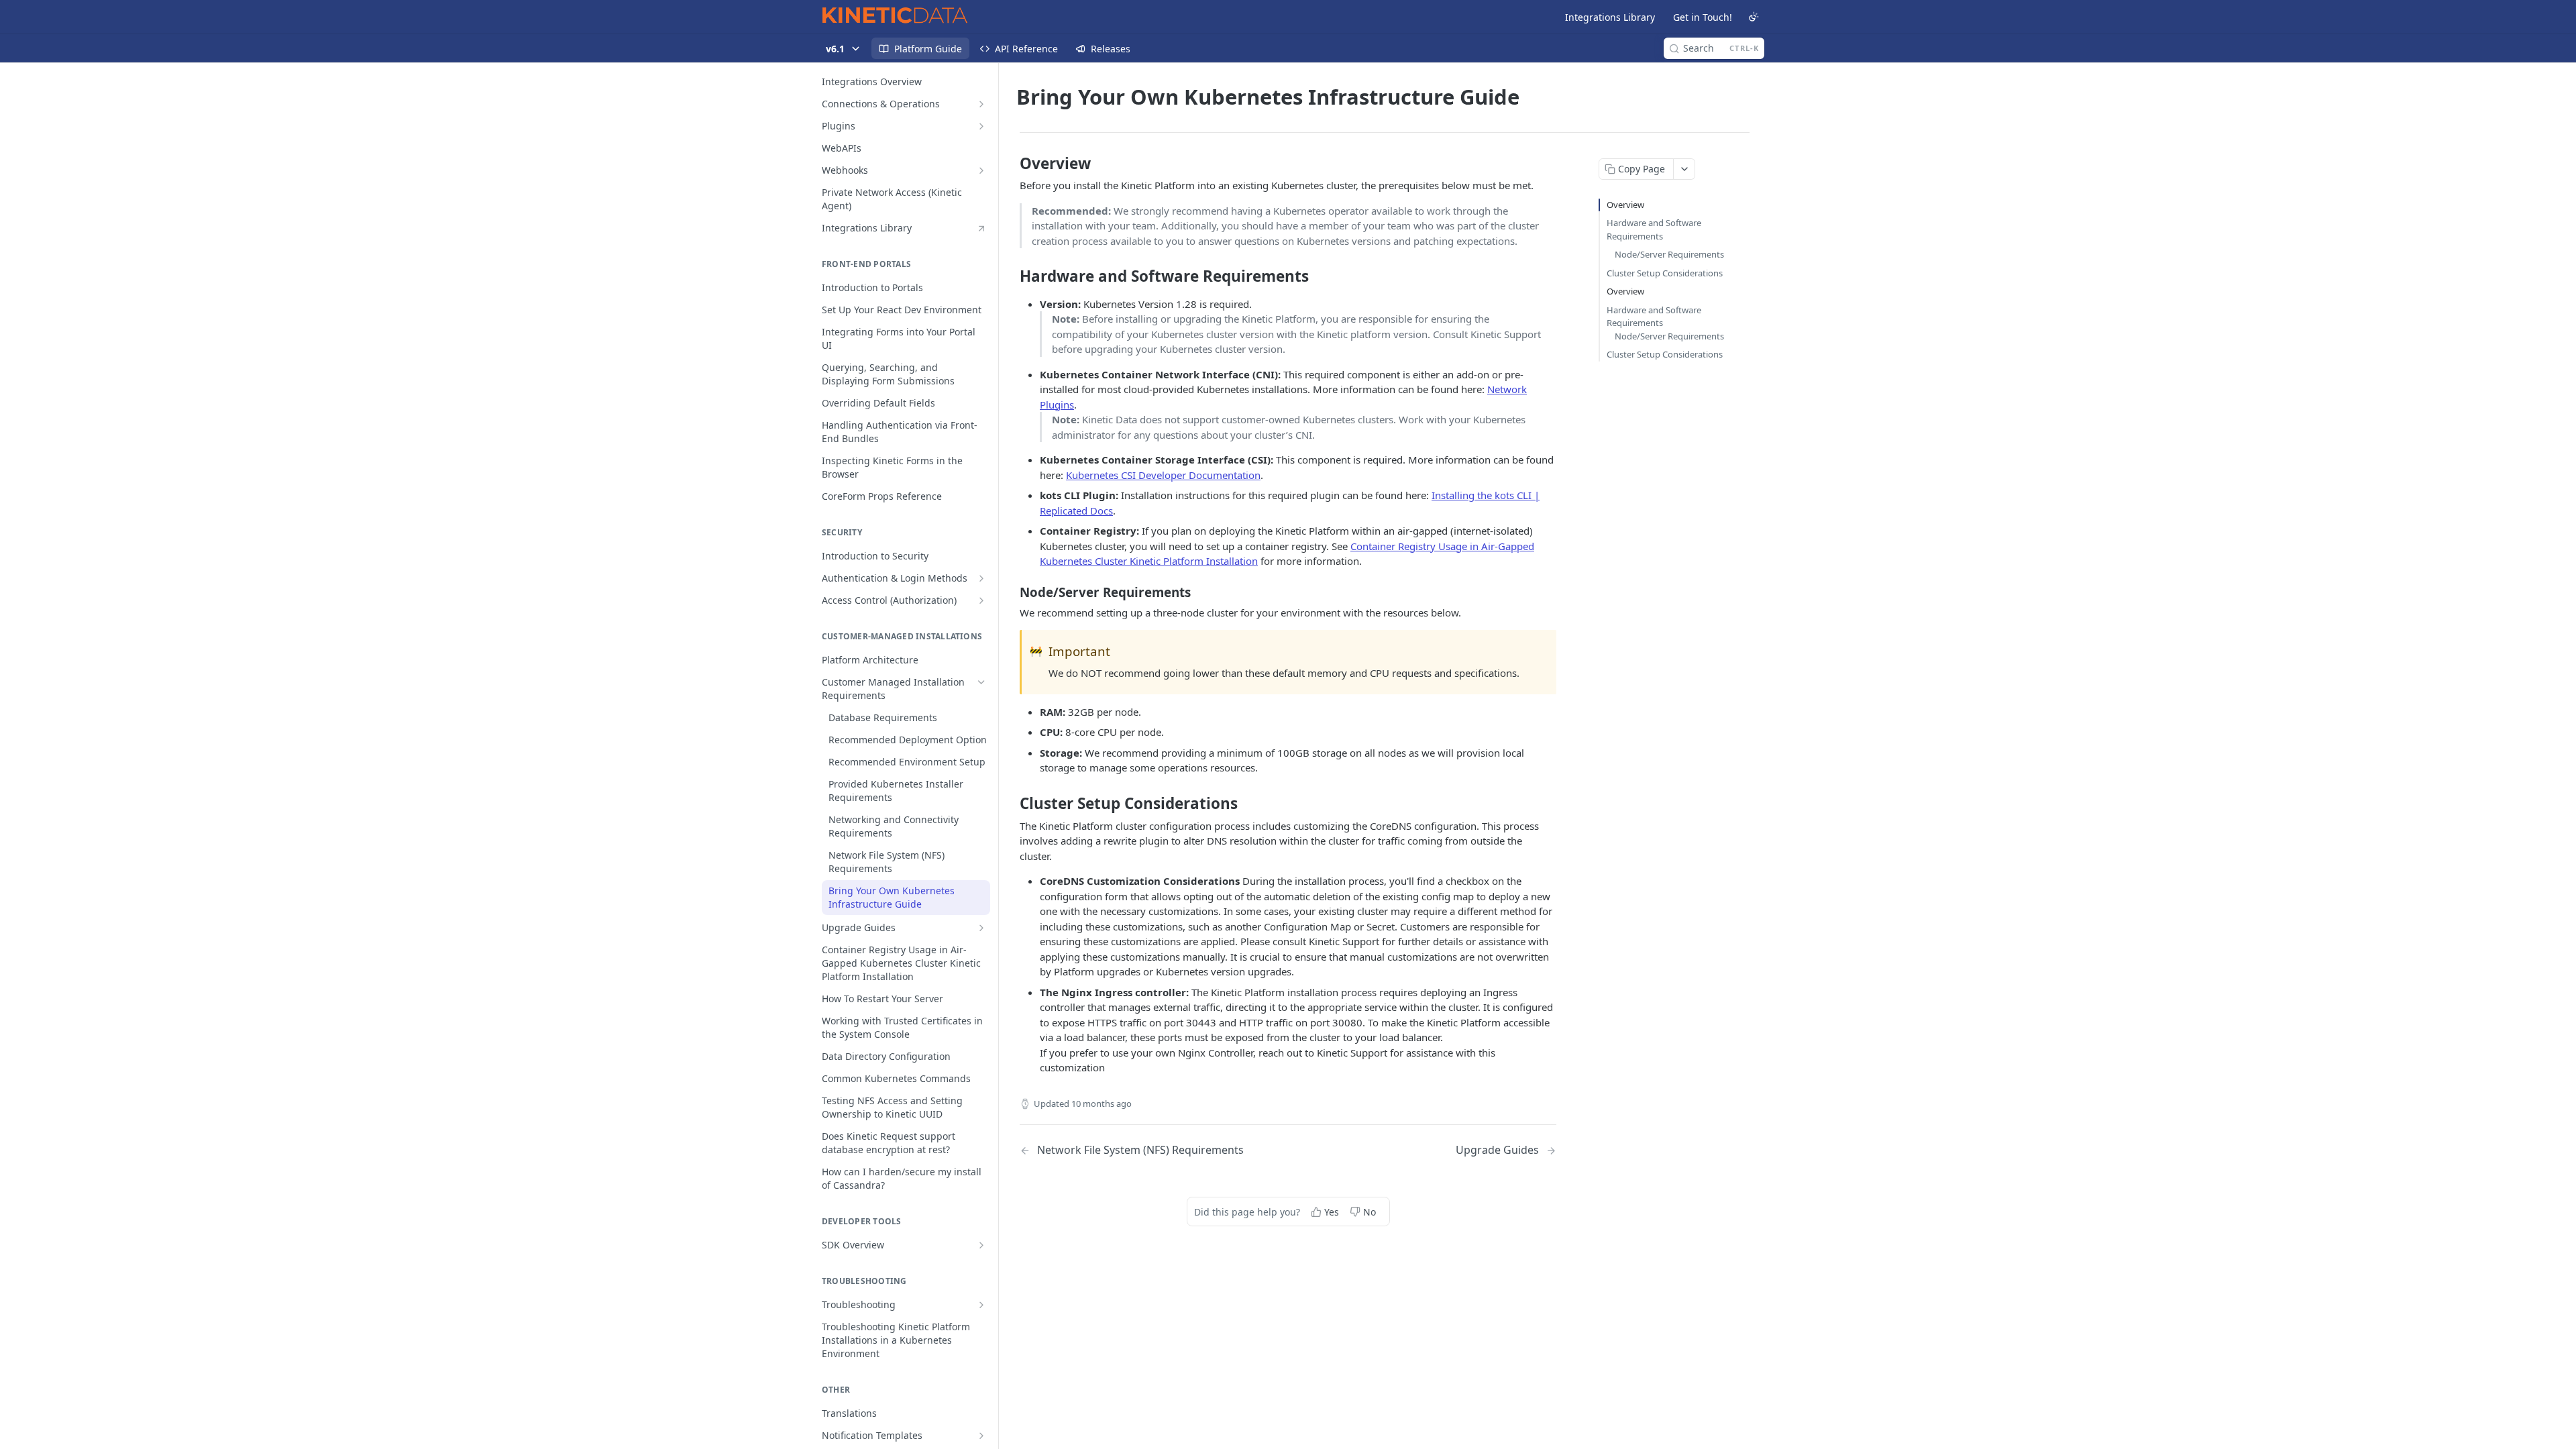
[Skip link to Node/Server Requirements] (1011, 592)
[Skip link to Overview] (1011, 164)
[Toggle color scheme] (1754, 17)
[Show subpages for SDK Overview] (981, 1245)
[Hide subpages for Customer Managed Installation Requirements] (981, 682)
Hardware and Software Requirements (1654, 229)
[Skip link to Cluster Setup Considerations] (1011, 804)
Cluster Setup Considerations (1665, 273)
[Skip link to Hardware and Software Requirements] (1011, 276)
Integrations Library (1610, 17)
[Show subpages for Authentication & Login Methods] (981, 578)
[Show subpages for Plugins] (981, 126)
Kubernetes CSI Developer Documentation (1163, 475)
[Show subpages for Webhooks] (981, 170)
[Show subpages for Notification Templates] (981, 1436)
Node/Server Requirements (1669, 254)
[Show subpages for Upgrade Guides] (981, 928)
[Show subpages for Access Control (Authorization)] (981, 600)
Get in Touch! (1703, 17)
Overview (1625, 205)
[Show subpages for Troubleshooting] (981, 1305)
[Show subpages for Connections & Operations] (981, 104)
